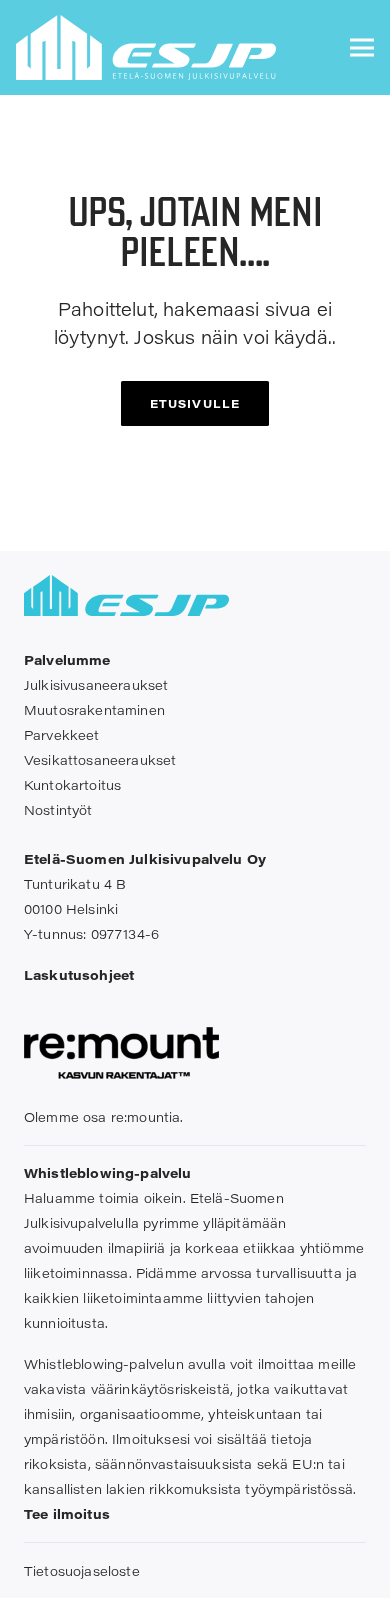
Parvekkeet (62, 734)
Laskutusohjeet (79, 974)
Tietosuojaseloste (82, 1570)
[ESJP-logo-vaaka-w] (146, 47)
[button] (362, 48)
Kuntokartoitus (72, 784)
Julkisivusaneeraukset (96, 684)
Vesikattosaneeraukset (100, 759)
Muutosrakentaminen (94, 709)
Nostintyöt (58, 809)
